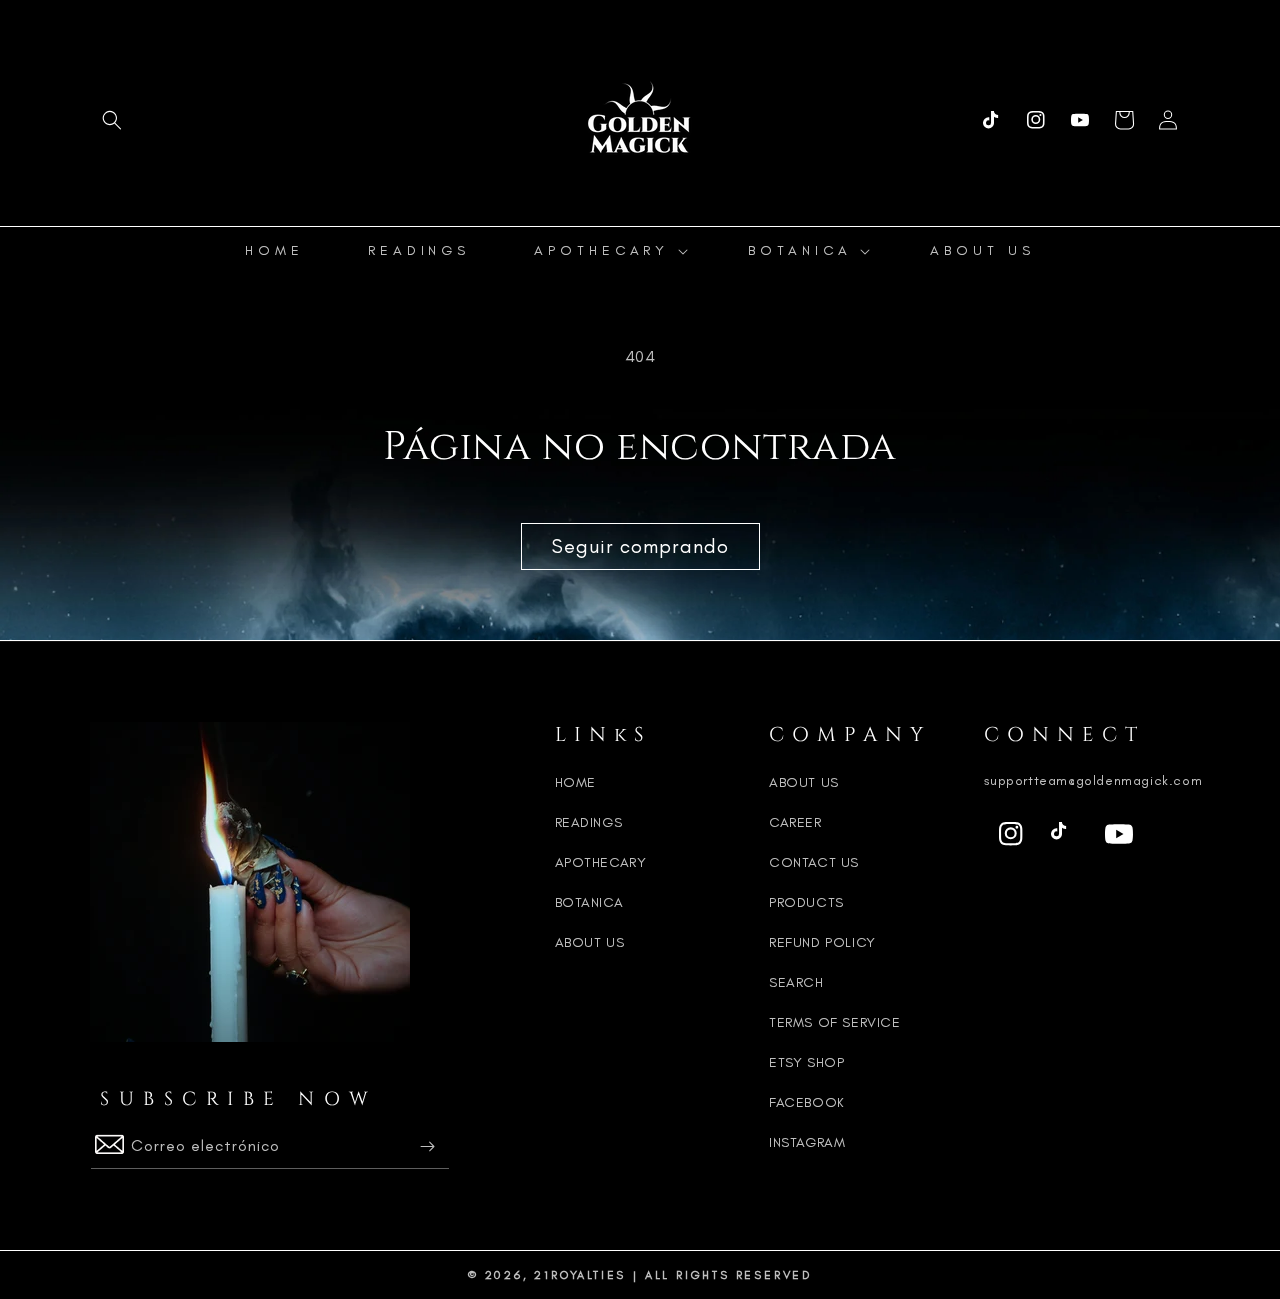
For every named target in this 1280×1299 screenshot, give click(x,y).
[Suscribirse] (427, 1146)
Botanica (589, 902)
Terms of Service (835, 1022)
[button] (112, 120)
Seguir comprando (640, 546)
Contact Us (814, 862)
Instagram (807, 1142)
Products (806, 902)
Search (796, 982)
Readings (589, 822)
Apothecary (601, 862)
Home (575, 782)
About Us (590, 942)
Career (795, 822)
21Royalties (580, 1275)
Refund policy (822, 942)
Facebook (807, 1102)
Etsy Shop (806, 1062)
